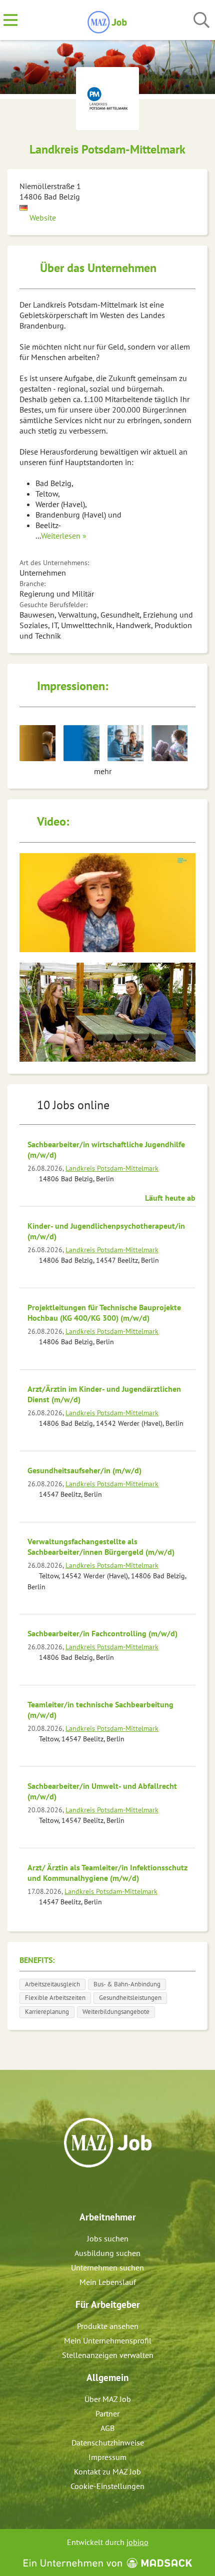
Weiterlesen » (64, 536)
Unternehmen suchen (107, 2267)
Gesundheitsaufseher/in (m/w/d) (84, 1470)
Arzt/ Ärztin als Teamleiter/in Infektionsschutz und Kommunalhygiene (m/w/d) (107, 1873)
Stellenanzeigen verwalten (108, 2355)
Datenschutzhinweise (108, 2442)
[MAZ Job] (108, 21)
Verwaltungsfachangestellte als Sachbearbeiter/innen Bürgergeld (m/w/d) (101, 1547)
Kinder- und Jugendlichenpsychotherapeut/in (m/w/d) (106, 1231)
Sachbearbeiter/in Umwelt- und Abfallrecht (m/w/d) (102, 1791)
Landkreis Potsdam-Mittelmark (112, 1168)
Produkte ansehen (108, 2326)
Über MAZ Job (108, 2399)
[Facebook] (100, 2189)
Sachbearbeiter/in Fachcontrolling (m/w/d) (102, 1633)
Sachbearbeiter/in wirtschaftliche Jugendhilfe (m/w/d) (106, 1149)
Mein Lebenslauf (108, 2282)
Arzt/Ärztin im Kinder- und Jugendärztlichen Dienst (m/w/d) (104, 1394)
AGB (107, 2428)
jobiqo (137, 2542)
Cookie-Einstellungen (107, 2486)
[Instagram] (117, 2189)
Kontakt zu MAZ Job (107, 2471)
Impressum (107, 2457)
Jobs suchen (108, 2238)
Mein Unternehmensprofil (108, 2340)
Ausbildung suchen (107, 2253)
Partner (107, 2413)
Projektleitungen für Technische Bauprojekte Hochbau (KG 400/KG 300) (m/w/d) (104, 1313)
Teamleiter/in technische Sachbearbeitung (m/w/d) (100, 1710)
